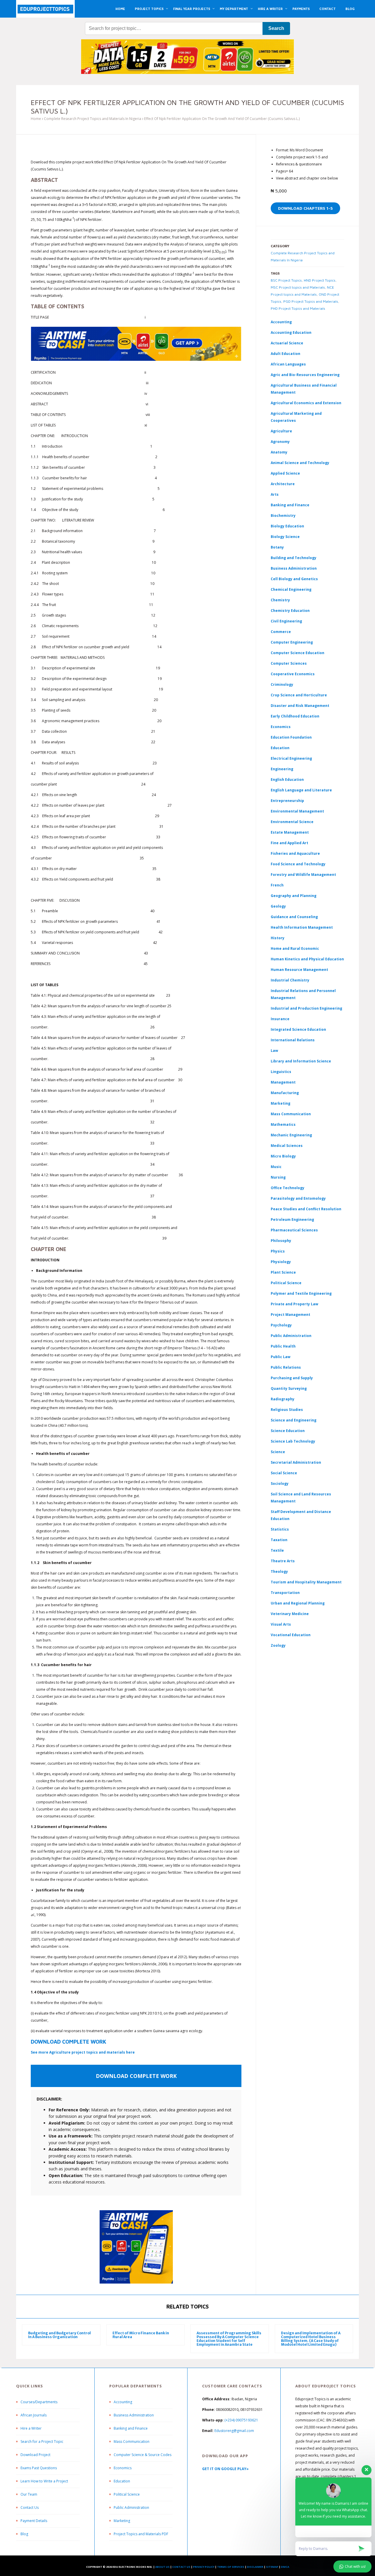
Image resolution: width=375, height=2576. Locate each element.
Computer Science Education (298, 653)
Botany (277, 547)
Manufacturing (285, 1093)
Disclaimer (255, 2567)
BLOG (350, 9)
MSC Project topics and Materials (298, 287)
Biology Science (285, 537)
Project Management (290, 1315)
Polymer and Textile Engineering (301, 1293)
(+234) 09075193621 (241, 2420)
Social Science (284, 1473)
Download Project (35, 2455)
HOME (120, 9)
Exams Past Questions (39, 2468)
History (278, 938)
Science (278, 1452)
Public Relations (286, 1367)
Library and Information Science (301, 1061)
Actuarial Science (287, 343)
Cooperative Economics (293, 674)
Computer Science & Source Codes (143, 2455)
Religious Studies (287, 1410)
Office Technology (288, 1188)
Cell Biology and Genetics (294, 579)
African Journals (34, 2415)
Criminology (282, 684)
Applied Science (285, 473)
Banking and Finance (290, 505)
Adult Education (285, 354)
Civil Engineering (286, 621)
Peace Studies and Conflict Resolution (306, 1209)
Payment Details (34, 2521)
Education (122, 2481)
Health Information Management (302, 927)
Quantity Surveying (289, 1388)
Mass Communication (291, 1114)
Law (274, 1051)
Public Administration (291, 1336)
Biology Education (287, 526)
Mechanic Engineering (291, 1135)
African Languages (288, 364)
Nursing (278, 1177)
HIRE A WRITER (270, 9)
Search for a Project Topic (42, 2442)
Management (283, 1082)
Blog (24, 2534)
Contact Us (30, 2508)
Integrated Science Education (298, 1029)
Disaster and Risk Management (300, 706)
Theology (279, 1572)
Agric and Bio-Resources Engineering (305, 375)
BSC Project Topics (286, 280)
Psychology (281, 1325)
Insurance (280, 1019)
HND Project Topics (320, 280)
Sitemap (272, 2567)
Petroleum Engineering (292, 1220)
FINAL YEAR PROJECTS (192, 9)
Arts (275, 494)
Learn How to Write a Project (44, 2481)
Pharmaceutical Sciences (294, 1230)
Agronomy (280, 442)
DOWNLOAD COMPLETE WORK (69, 2042)
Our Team (29, 2494)
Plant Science (283, 1272)
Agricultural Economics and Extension (306, 403)
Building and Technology (294, 558)
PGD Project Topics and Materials (311, 301)
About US (162, 2567)
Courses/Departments (39, 2402)
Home (36, 119)
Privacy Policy (204, 2567)
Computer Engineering (292, 642)
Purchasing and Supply (292, 1378)
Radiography (283, 1399)
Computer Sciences (289, 663)
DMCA (285, 2567)
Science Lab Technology (293, 1441)
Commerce (281, 632)
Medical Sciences (287, 1146)
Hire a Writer (31, 2428)
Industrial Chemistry (290, 980)
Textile (277, 1550)
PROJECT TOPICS (149, 9)
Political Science (286, 1283)
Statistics (280, 1529)
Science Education (288, 1431)
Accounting (281, 322)
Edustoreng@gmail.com (234, 2431)
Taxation (279, 1540)
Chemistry (280, 600)
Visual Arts (281, 1624)
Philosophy (281, 1241)
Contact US (181, 2567)
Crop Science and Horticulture (299, 695)
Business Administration (294, 568)
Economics (123, 2468)
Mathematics (283, 1124)
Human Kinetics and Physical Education (307, 959)
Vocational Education (291, 1635)
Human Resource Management (299, 970)
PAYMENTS (301, 9)
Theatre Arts (283, 1561)
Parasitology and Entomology (298, 1198)
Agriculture (281, 431)
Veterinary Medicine (290, 1614)
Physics (278, 1251)
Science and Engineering (294, 1420)
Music (276, 1167)
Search (276, 28)
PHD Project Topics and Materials (298, 308)
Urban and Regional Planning (298, 1603)
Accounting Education (291, 332)
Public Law (281, 1357)
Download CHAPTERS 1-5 (305, 208)
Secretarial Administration (296, 1462)
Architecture (283, 484)
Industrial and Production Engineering (306, 1008)
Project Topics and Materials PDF (141, 2534)
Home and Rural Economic (295, 948)
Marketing (281, 1103)
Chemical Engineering (291, 589)
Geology (278, 906)
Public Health (283, 1346)
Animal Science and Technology (300, 463)
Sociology (280, 1484)
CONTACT (328, 9)
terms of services (231, 2567)
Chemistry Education (290, 611)
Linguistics (281, 1072)
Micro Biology (283, 1156)
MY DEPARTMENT (234, 9)
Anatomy (279, 452)
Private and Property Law (294, 1304)
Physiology (281, 1262)
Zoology (278, 1645)
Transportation (285, 1593)
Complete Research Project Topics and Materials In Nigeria (93, 119)
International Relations (293, 1040)
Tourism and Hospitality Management (306, 1582)
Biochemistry (283, 516)
